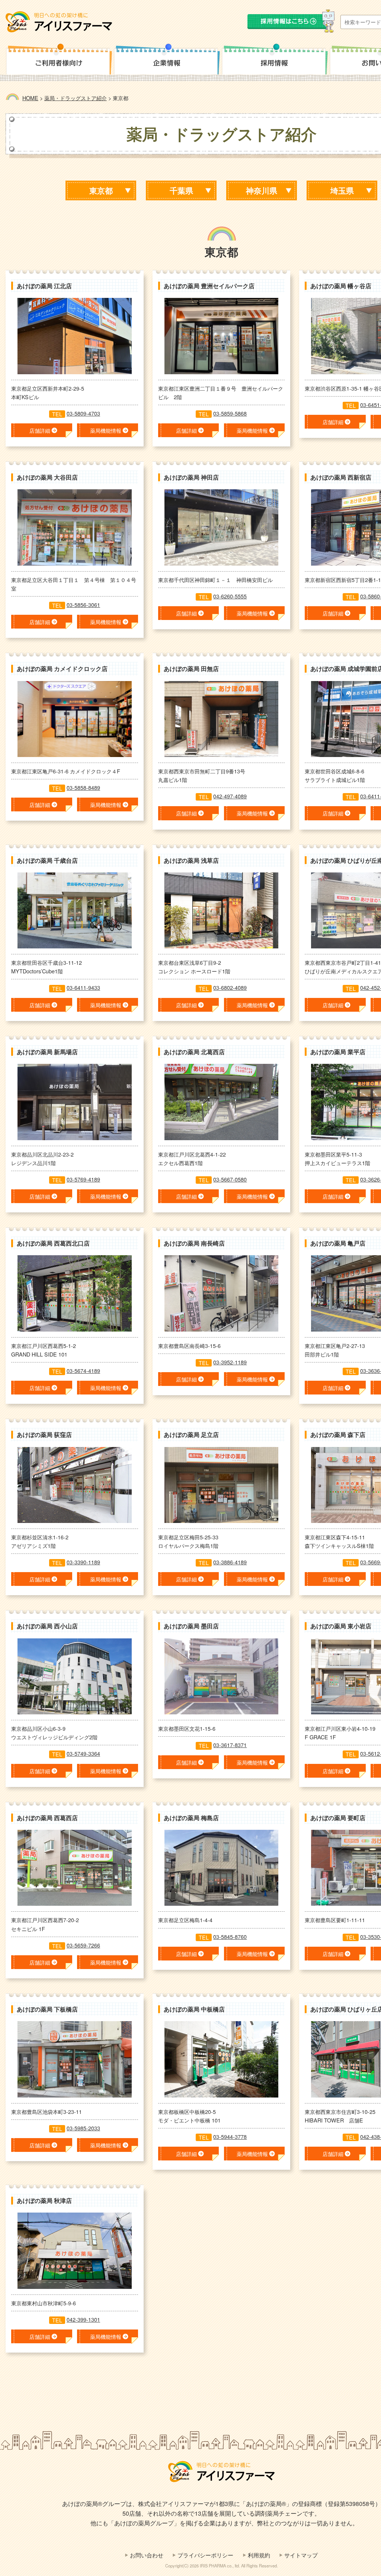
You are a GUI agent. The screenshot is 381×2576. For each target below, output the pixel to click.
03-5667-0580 (230, 1179)
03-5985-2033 (83, 2128)
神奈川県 (262, 190)
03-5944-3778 (230, 2136)
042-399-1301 (83, 2319)
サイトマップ (301, 2555)
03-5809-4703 (83, 413)
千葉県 (181, 190)
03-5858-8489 (83, 787)
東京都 (101, 190)
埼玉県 (342, 190)
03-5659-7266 (83, 1945)
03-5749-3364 (83, 1753)
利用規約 (259, 2555)
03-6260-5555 (230, 596)
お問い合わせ (147, 2555)
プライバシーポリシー (205, 2555)
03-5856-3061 (83, 605)
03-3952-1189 (230, 1362)
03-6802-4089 (230, 987)
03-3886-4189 (230, 1562)
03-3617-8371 (230, 1745)
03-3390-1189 (83, 1562)
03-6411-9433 (83, 987)
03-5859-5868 (230, 413)
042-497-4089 (230, 796)
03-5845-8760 (230, 1936)
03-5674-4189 (83, 1370)
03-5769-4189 (83, 1179)
